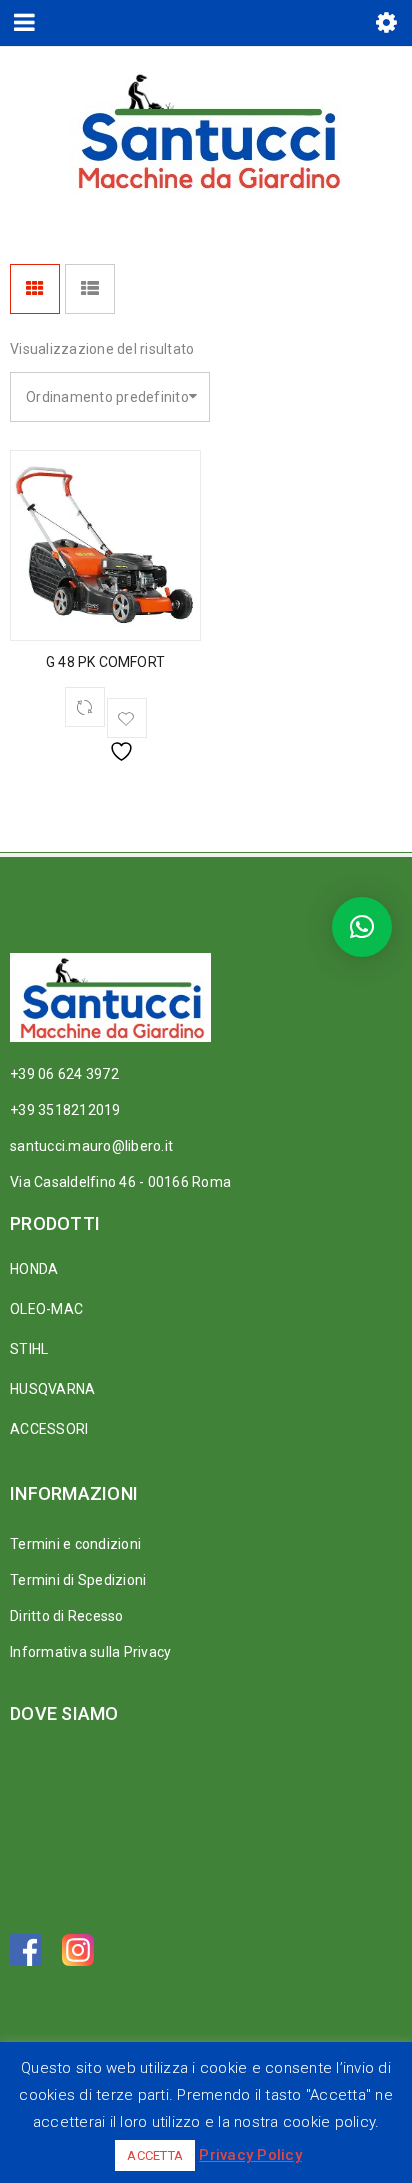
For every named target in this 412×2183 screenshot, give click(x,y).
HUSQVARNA (52, 1389)
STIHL (29, 1349)
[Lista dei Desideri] (127, 718)
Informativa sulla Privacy (90, 1652)
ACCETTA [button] (155, 2155)
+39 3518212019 (65, 1110)
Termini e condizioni (75, 1544)
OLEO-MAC (46, 1309)
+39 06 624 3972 (64, 1074)
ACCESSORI (49, 1429)
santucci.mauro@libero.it (91, 1146)
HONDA (34, 1269)
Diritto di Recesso (67, 1616)
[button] (362, 927)
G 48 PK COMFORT (105, 662)
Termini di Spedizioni (78, 1580)
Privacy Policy (250, 2155)
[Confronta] (85, 707)
